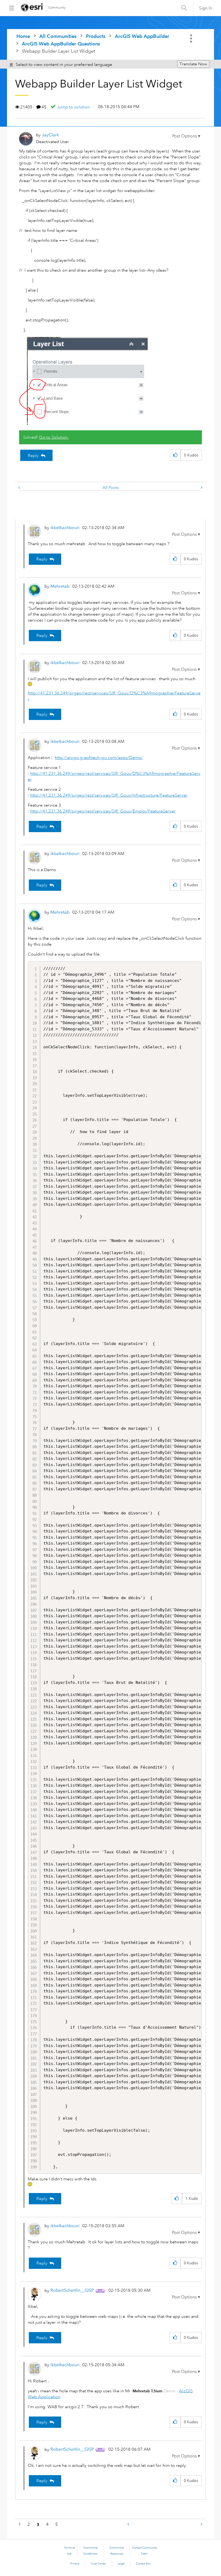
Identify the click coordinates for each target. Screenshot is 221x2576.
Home (23, 36)
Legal (121, 2564)
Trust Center (98, 2564)
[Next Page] (201, 2524)
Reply (33, 456)
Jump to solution (73, 107)
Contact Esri (143, 2564)
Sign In (206, 8)
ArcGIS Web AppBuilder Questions (61, 44)
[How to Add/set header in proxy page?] (201, 488)
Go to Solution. (54, 437)
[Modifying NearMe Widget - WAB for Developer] (20, 488)
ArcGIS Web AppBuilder (142, 36)
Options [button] (192, 38)
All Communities (58, 36)
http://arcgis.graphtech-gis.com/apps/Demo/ (99, 758)
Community (57, 8)
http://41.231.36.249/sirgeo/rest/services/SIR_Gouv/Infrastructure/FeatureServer (109, 795)
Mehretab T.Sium (147, 2391)
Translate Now (193, 64)
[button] (186, 136)
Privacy (75, 2564)
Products (96, 36)
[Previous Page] (129, 2524)
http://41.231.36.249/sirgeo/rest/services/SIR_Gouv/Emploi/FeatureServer (103, 811)
